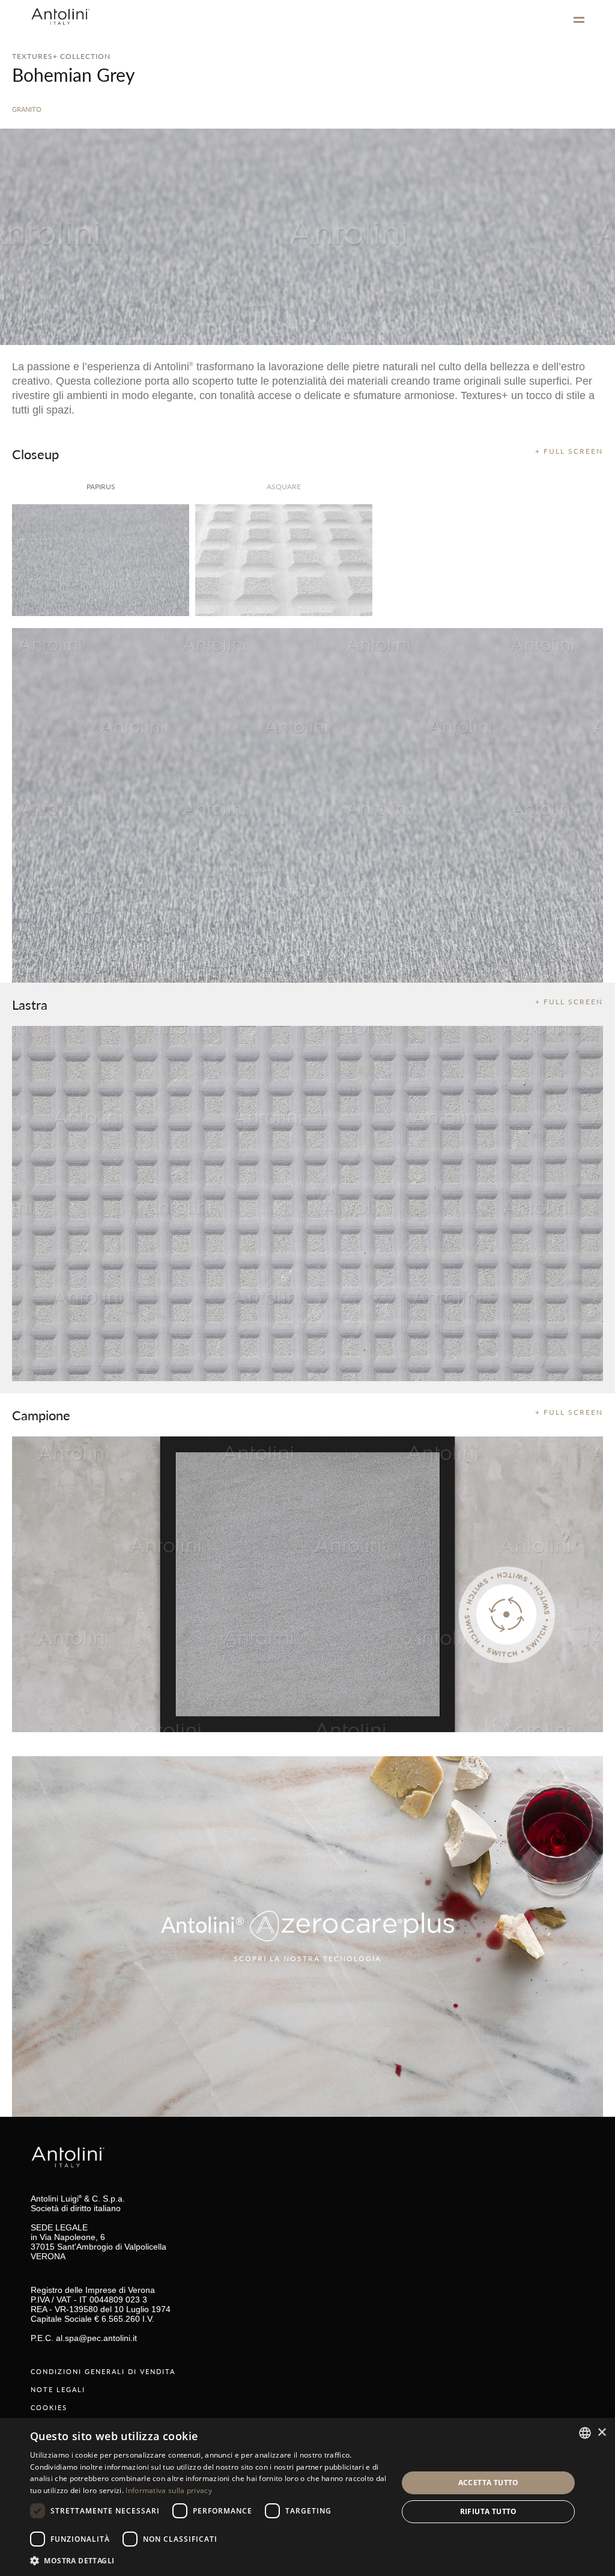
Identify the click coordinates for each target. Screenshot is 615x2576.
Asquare (284, 487)
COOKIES (49, 2407)
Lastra (30, 1004)
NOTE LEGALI (58, 2389)
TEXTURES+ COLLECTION (61, 56)
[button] (208, 2560)
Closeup (35, 454)
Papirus (101, 487)
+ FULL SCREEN (569, 451)
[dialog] (307, 2497)
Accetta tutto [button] (489, 2483)
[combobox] (585, 2433)
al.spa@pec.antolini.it (96, 2338)
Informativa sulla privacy (169, 2490)
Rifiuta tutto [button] (489, 2511)
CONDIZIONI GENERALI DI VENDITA (103, 2371)
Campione (41, 1415)
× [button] (601, 2433)
